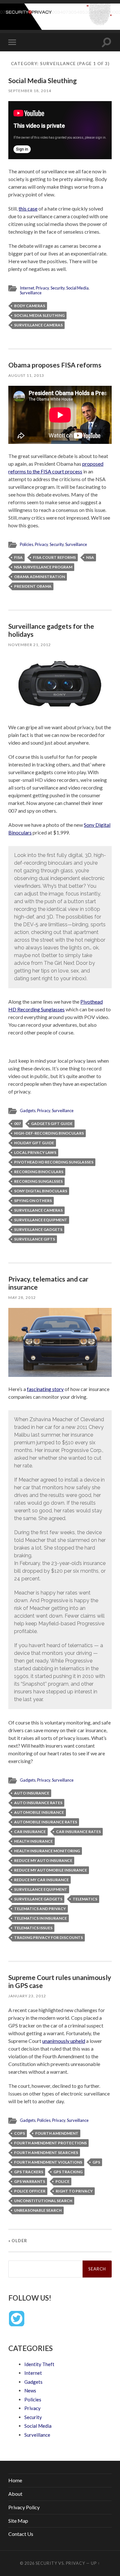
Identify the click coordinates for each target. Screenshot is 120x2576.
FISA (18, 557)
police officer (30, 2191)
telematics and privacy (40, 1909)
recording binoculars (39, 1172)
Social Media (77, 288)
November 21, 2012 (30, 645)
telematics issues (33, 1928)
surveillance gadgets (38, 1229)
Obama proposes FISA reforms (55, 365)
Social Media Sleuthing (43, 80)
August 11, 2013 (26, 375)
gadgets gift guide (52, 1124)
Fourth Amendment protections (50, 2143)
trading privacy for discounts (48, 1937)
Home (15, 2480)
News (30, 2390)
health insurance (33, 1841)
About (15, 2494)
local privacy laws (35, 1152)
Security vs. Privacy (60, 2563)
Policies (27, 544)
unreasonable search (38, 2210)
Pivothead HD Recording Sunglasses (54, 1162)
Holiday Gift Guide (34, 1143)
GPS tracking (68, 2172)
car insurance (30, 1832)
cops (20, 2133)
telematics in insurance (40, 1918)
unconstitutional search (43, 2201)
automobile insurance (39, 1812)
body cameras (30, 306)
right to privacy (74, 2191)
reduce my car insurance (41, 1880)
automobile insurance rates (46, 1822)
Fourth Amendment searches (46, 2152)
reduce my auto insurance (43, 1860)
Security (58, 288)
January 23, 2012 (27, 1996)
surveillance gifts (35, 1239)
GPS (96, 2162)
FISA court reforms (54, 557)
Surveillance (31, 293)
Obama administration (40, 577)
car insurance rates (78, 1832)
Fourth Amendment (57, 2133)
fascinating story (45, 1389)
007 (17, 1124)
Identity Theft (39, 2364)
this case (28, 208)
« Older (18, 2241)
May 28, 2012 (22, 1297)
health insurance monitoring (47, 1851)
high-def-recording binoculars (49, 1133)
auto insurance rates (38, 1803)
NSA (90, 557)
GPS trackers (29, 2172)
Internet (27, 288)
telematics (85, 1899)
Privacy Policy (24, 2507)
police (62, 2181)
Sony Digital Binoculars (41, 1191)
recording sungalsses (38, 1181)
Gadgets (28, 1111)
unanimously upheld (64, 2041)
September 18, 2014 (30, 91)
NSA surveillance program (43, 567)
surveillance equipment (41, 1220)
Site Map (18, 2521)
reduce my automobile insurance (51, 1870)
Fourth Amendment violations (48, 2162)
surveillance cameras (38, 325)
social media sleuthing (39, 315)
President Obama (33, 586)
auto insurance (32, 1793)
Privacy (42, 288)
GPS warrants (30, 2181)
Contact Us (21, 2534)
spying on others (33, 1201)
